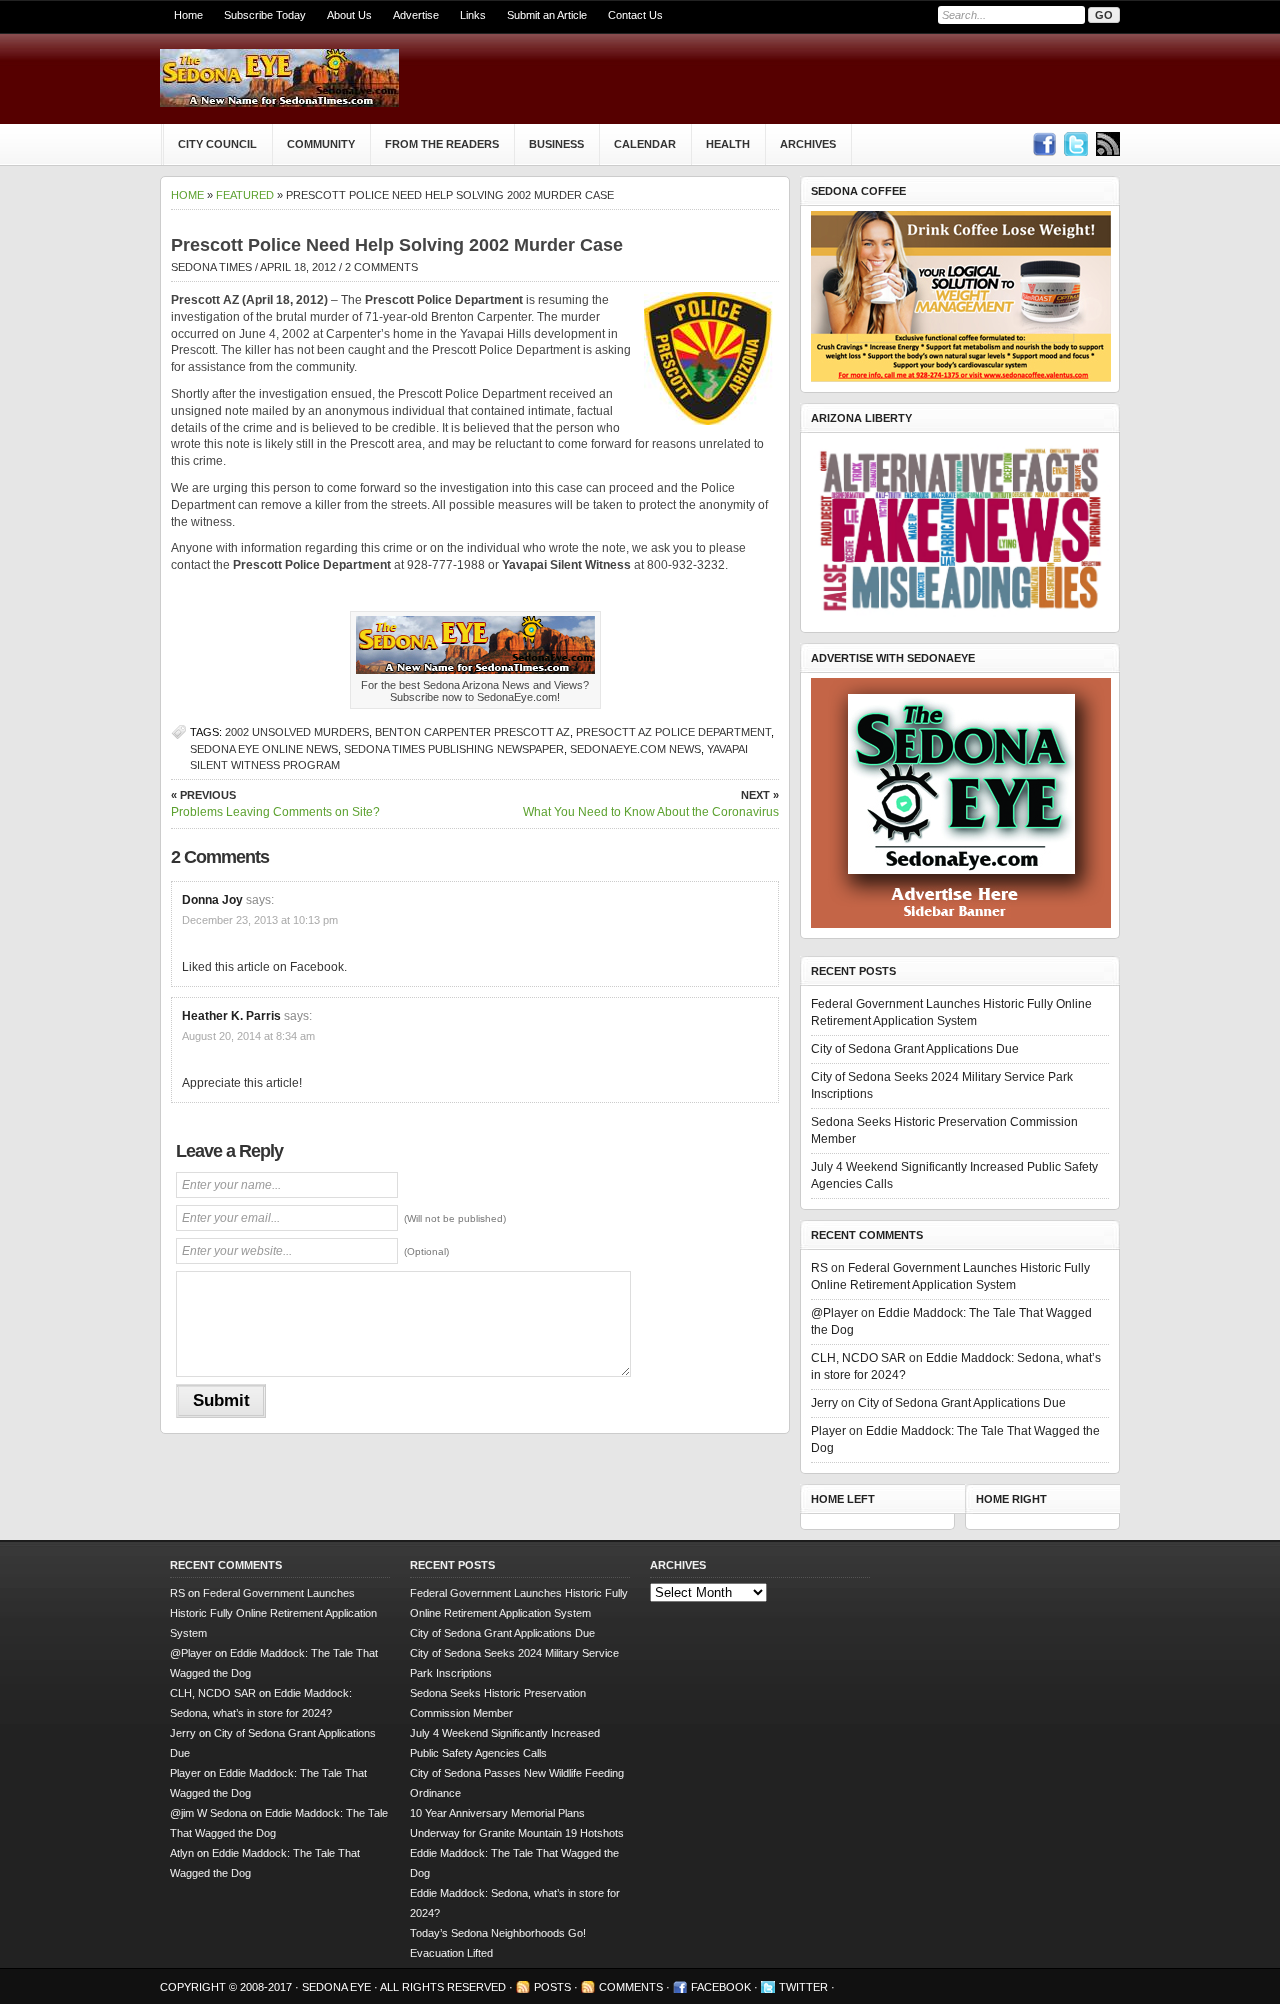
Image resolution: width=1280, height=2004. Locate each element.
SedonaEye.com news (635, 749)
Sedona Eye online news (264, 749)
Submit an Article (547, 15)
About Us (349, 15)
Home (188, 15)
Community (321, 144)
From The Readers (442, 144)
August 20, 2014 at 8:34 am (248, 1036)
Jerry (824, 1403)
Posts (552, 1987)
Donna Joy (212, 900)
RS (819, 1268)
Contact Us (635, 15)
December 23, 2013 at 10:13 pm (260, 920)
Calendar (645, 144)
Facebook (721, 1987)
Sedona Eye (338, 1987)
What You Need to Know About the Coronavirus (651, 804)
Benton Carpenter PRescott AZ (472, 732)
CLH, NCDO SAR (858, 1358)
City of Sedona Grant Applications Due (915, 1049)
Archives (808, 144)
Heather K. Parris (231, 1016)
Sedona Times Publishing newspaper (454, 749)
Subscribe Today (265, 15)
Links (473, 15)
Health (728, 144)
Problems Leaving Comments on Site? (275, 804)
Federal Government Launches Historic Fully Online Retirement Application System (273, 1613)
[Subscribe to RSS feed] (1108, 144)
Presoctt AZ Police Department (673, 732)
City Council (217, 144)
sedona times (211, 267)
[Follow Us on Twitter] (1076, 144)
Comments (631, 1987)
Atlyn (182, 1853)
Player (828, 1431)
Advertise (416, 15)
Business (556, 144)
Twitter (803, 1987)
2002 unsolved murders (297, 732)
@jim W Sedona (208, 1813)
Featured (245, 195)
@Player (834, 1313)
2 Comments (381, 267)
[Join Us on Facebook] (1044, 144)
